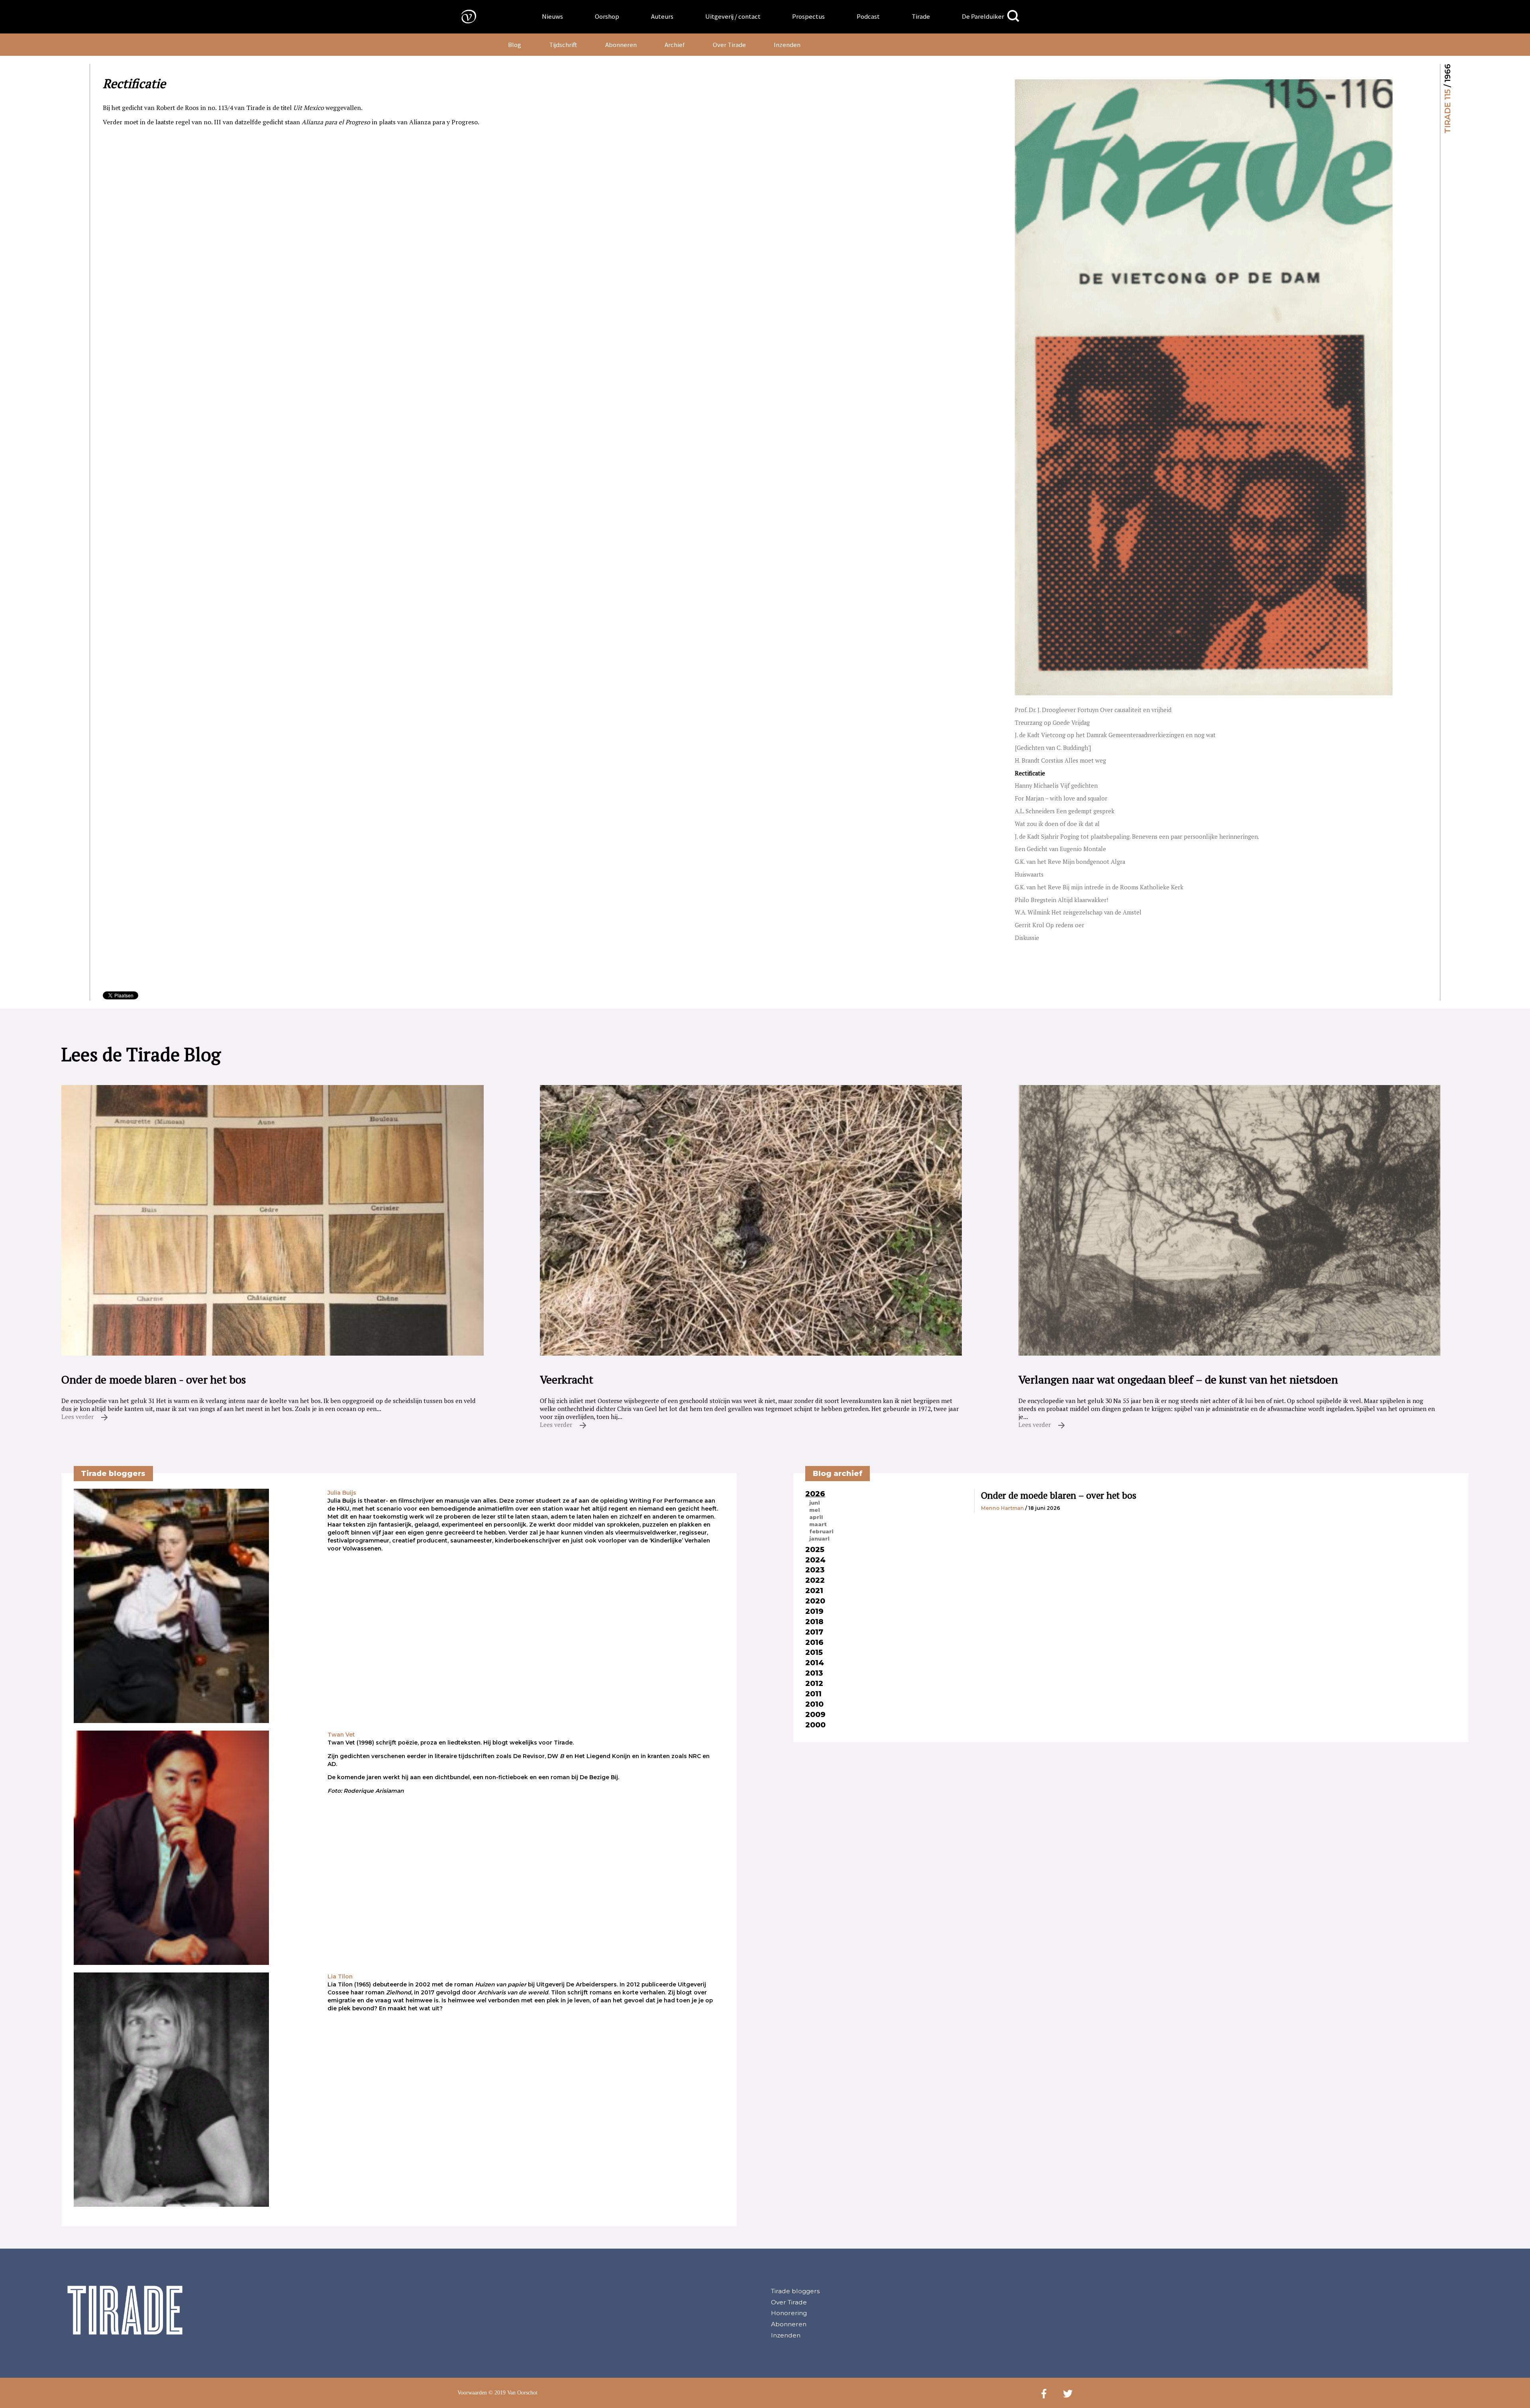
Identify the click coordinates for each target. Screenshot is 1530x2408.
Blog (515, 45)
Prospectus (808, 16)
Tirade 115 (1448, 111)
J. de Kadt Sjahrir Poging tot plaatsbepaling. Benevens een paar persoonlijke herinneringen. (1137, 837)
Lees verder (78, 1417)
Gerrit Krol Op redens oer (1049, 925)
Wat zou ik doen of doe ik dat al (1057, 824)
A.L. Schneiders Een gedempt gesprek (1065, 811)
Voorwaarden (472, 2393)
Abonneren (621, 45)
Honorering (789, 2313)
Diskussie (1027, 938)
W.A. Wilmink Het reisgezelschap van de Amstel (1078, 912)
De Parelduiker (983, 16)
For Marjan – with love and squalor (1061, 798)
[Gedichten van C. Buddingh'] (1053, 748)
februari (821, 1531)
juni (815, 1503)
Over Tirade (729, 45)
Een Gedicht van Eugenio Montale (1060, 849)
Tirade (921, 16)
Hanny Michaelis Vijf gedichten (1056, 786)
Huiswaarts (1029, 874)
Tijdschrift (563, 45)
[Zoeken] (1013, 16)
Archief (675, 45)
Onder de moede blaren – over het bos (1059, 1495)
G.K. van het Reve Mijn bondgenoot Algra (1070, 862)
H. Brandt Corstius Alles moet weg (1060, 760)
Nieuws (552, 16)
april (816, 1517)
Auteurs (662, 16)
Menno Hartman (1002, 1508)
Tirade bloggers (795, 2291)
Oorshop (607, 16)
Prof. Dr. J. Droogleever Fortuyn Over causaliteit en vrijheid (1093, 710)
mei (815, 1510)
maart (818, 1524)
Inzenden (787, 45)
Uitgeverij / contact (733, 16)
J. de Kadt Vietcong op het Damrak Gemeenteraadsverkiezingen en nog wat (1115, 735)
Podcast (868, 16)
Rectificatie (1030, 773)
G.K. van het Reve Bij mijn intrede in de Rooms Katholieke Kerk (1099, 887)
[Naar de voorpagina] (463, 16)
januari (819, 1539)
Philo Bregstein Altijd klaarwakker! (1061, 900)
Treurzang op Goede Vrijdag (1052, 723)
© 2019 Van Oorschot (513, 2393)
